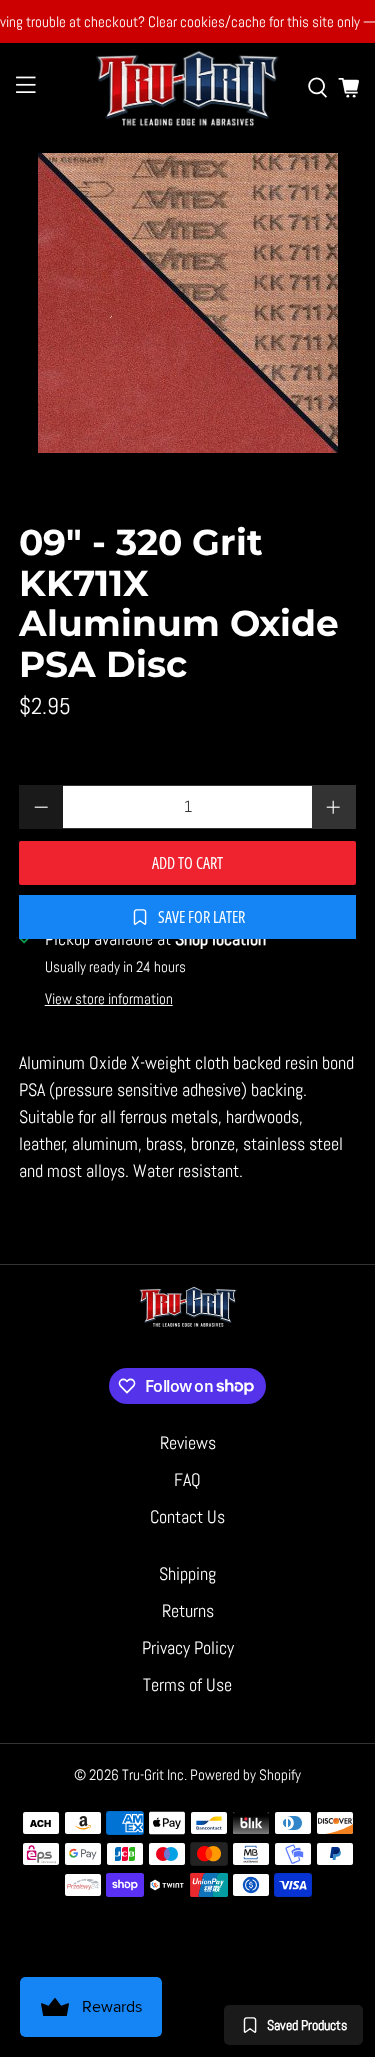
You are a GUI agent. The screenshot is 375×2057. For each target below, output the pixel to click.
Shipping (187, 1573)
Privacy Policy (188, 1647)
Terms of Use (187, 1684)
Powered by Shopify (245, 1774)
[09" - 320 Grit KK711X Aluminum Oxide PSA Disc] (187, 303)
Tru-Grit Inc (153, 1774)
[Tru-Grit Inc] (188, 88)
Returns (188, 1610)
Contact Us (187, 1516)
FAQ (187, 1479)
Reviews (188, 1442)
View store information (109, 999)
